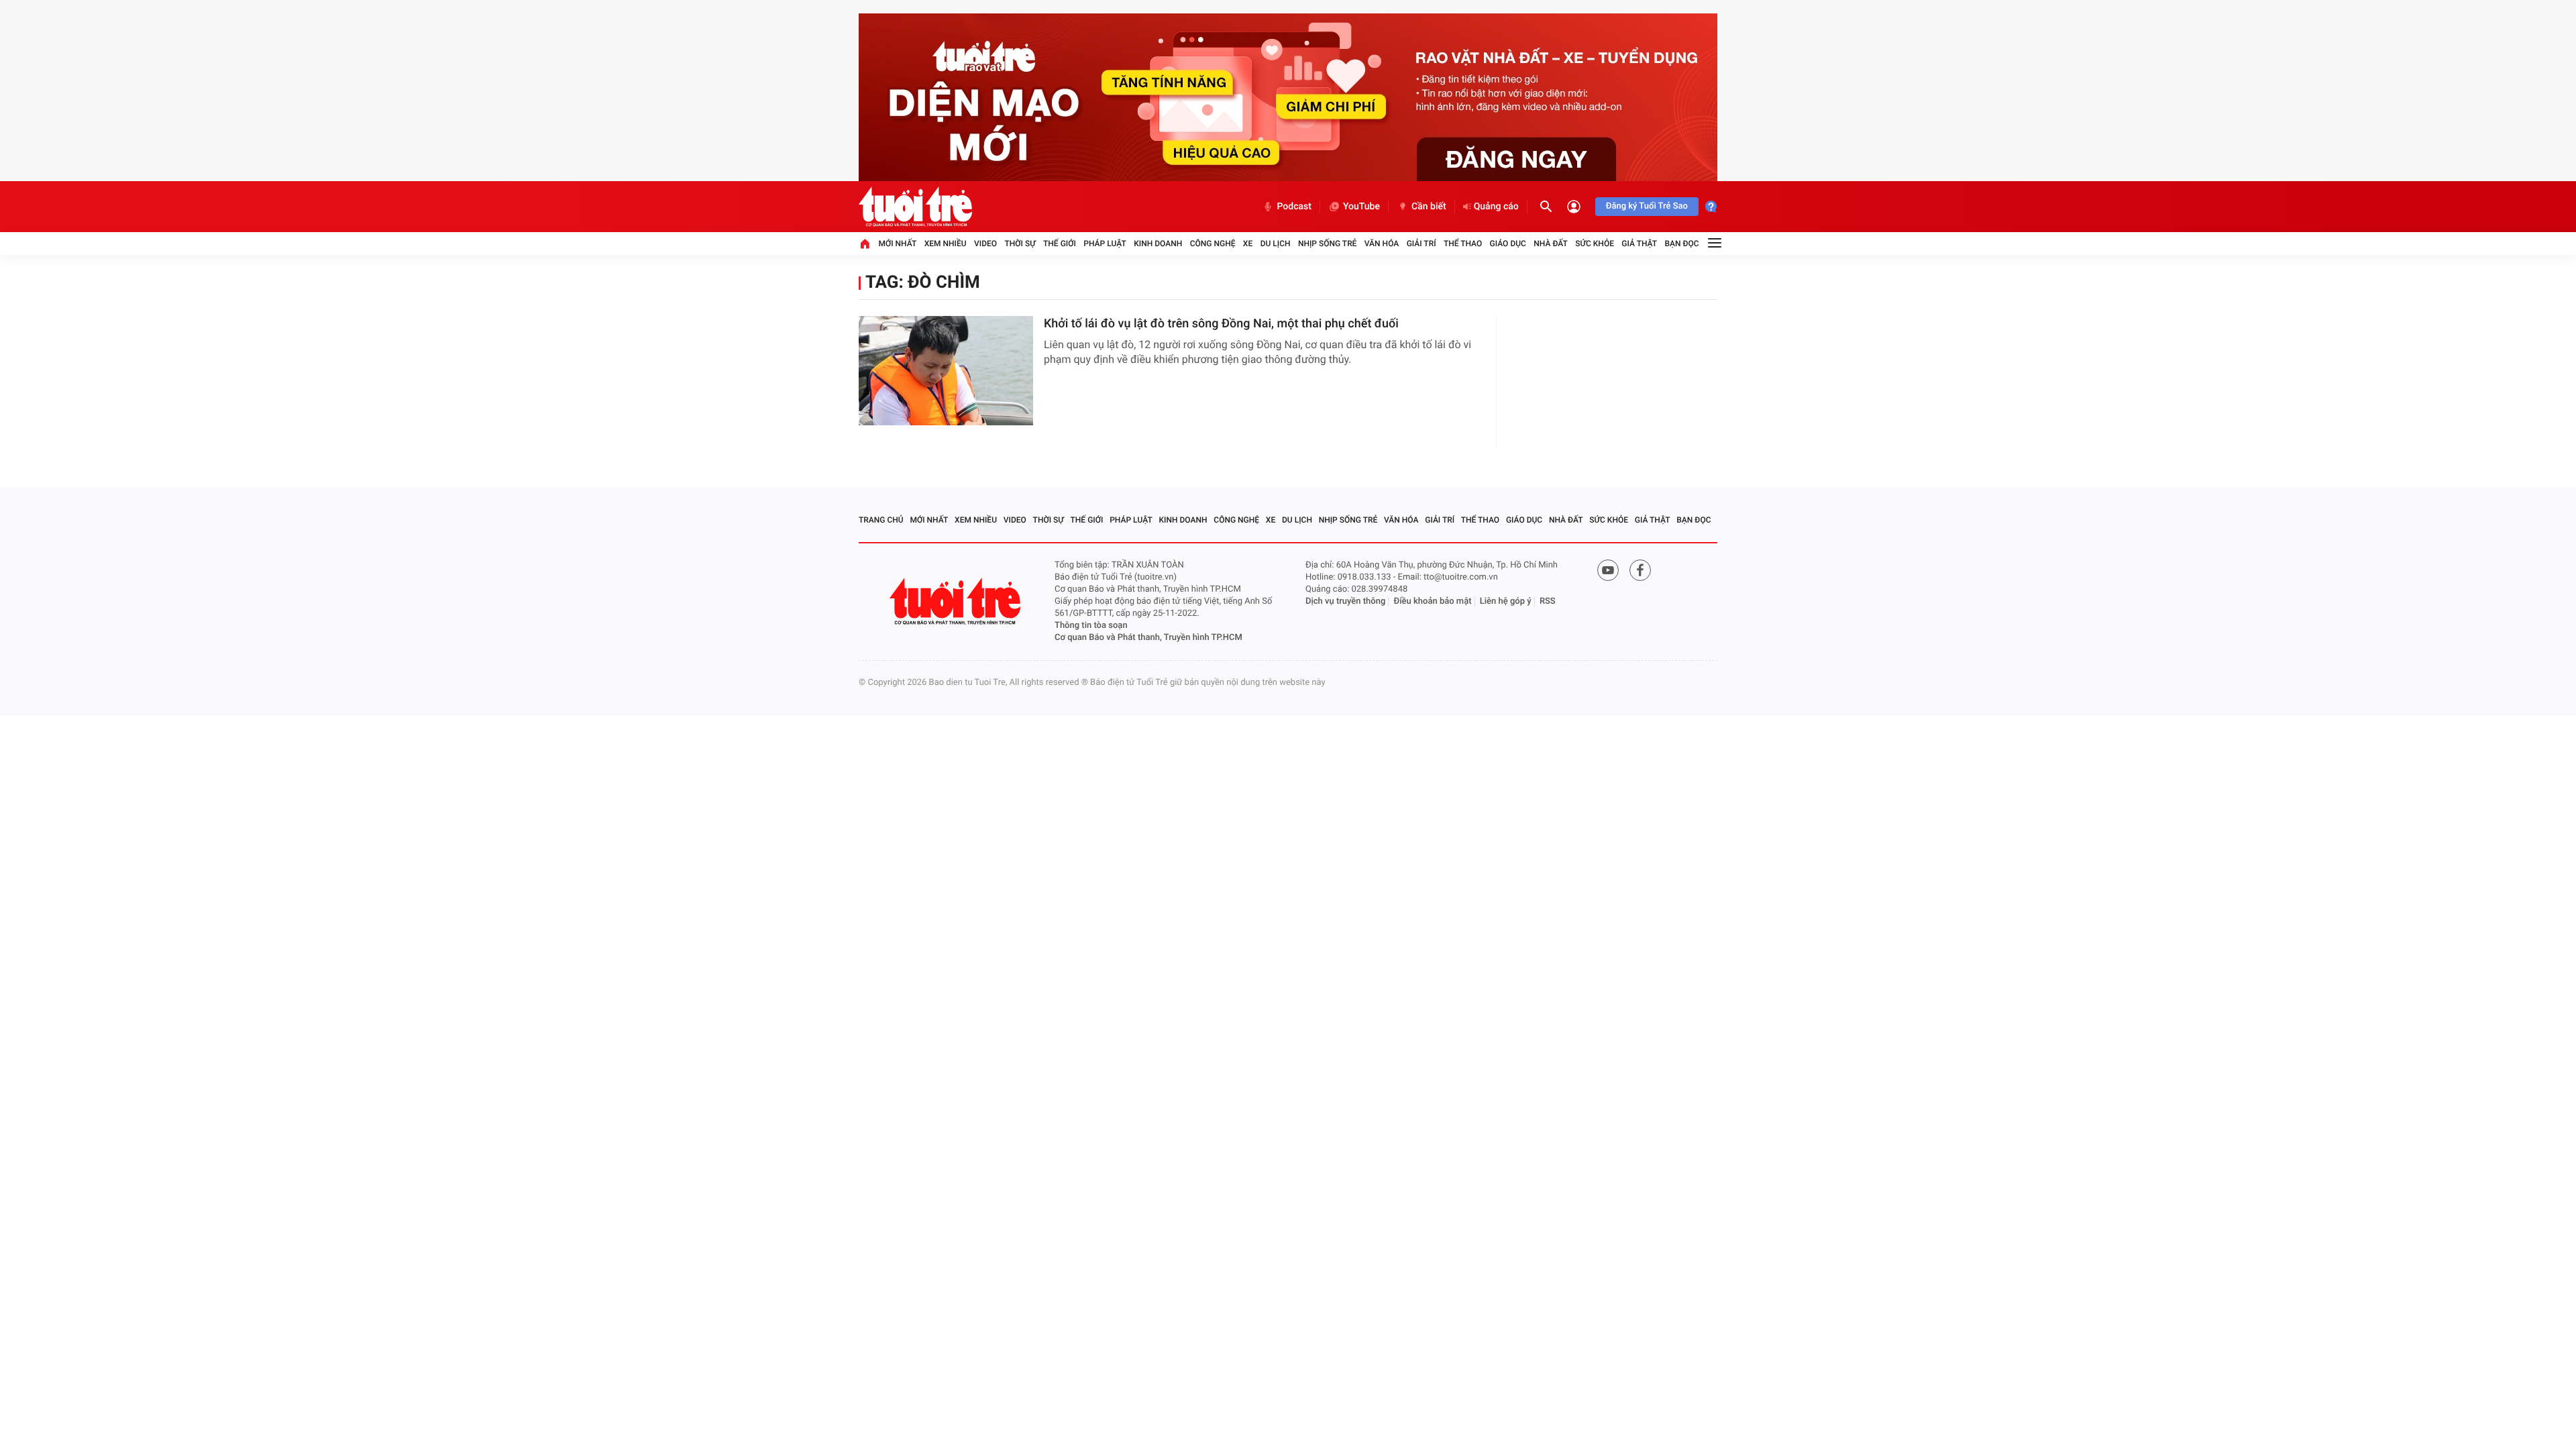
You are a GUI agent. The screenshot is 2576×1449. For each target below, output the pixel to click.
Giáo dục (1508, 244)
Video (985, 244)
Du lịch (1276, 244)
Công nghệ (1213, 244)
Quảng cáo (1496, 207)
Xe (1248, 244)
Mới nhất (897, 244)
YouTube (1361, 207)
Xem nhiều (946, 244)
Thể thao (1463, 244)
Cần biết (1429, 207)
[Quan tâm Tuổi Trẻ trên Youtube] (1608, 570)
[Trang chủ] (865, 244)
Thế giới (1060, 244)
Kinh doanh (1158, 244)
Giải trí (1421, 244)
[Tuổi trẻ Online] (957, 601)
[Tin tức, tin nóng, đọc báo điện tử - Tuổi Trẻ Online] (915, 207)
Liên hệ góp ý (1506, 601)
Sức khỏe (1595, 244)
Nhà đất (1551, 244)
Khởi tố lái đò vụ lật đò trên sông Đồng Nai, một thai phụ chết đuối (1221, 324)
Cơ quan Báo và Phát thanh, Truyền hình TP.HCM (1148, 638)
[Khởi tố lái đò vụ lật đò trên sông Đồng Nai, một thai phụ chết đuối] (946, 371)
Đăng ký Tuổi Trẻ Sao (1647, 206)
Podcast (1294, 207)
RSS (1548, 601)
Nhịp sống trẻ (1328, 244)
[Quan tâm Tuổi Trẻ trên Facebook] (1640, 570)
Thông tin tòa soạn (1091, 626)
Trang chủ (881, 520)
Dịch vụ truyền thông (1345, 601)
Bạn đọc (1682, 244)
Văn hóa (1382, 244)
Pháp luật (1105, 244)
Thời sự (1020, 244)
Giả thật (1639, 244)
